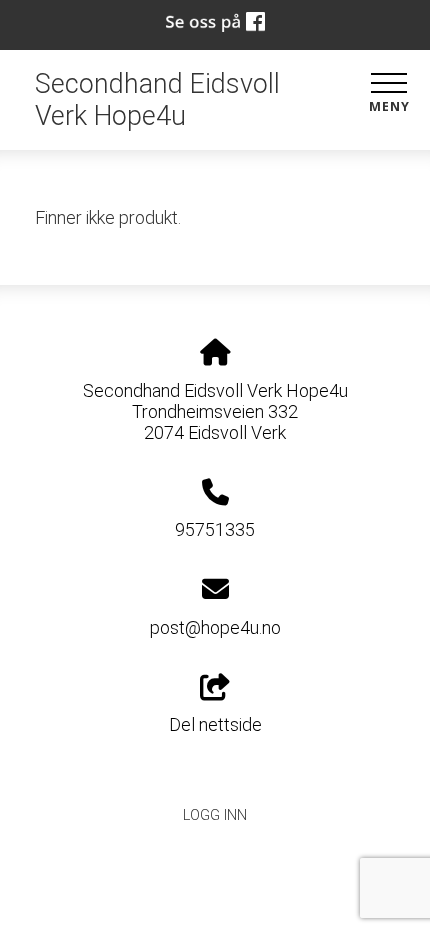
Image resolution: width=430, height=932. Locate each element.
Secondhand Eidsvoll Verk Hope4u (157, 100)
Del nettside (215, 724)
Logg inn (215, 815)
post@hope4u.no (215, 627)
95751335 (215, 529)
